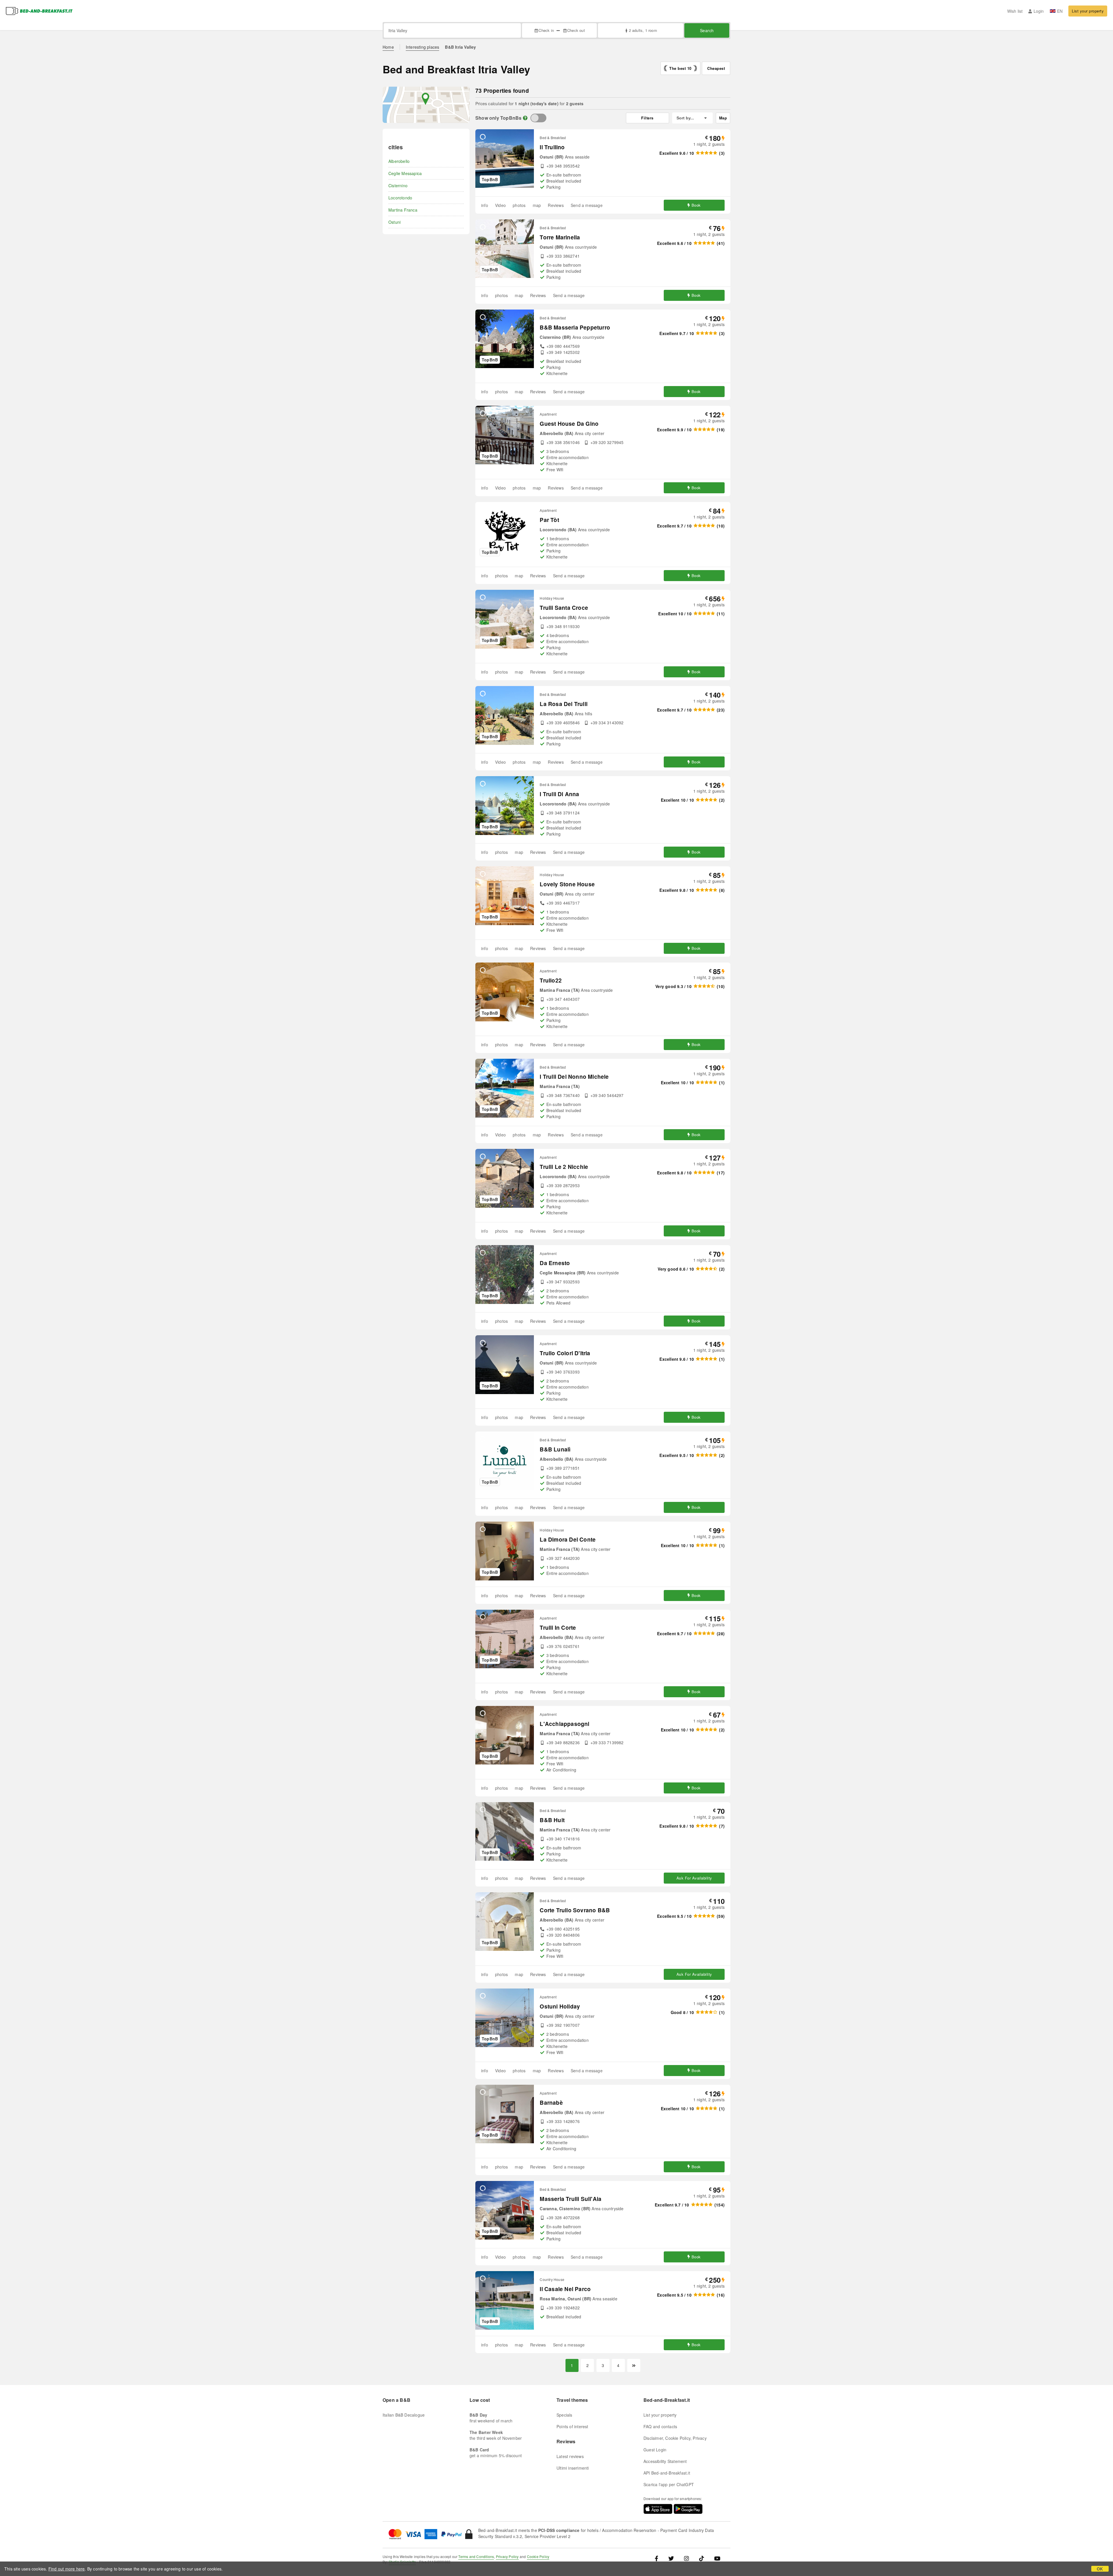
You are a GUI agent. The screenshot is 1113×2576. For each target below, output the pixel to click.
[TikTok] (702, 2558)
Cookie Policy (538, 2556)
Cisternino (398, 185)
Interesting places (423, 47)
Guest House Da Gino (569, 424)
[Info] (525, 118)
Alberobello (399, 161)
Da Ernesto (555, 1263)
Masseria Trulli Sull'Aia (571, 2199)
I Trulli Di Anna (559, 794)
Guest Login (655, 2450)
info (485, 205)
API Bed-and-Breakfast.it (667, 2473)
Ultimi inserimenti (573, 2468)
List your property (1088, 11)
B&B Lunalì (555, 1449)
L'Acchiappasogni (564, 1724)
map (537, 205)
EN (1060, 11)
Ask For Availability (694, 1878)
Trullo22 (551, 980)
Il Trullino (552, 147)
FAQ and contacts (660, 2426)
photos (519, 205)
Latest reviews (570, 2456)
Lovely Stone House (567, 884)
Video (500, 205)
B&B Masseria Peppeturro (575, 327)
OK (1100, 2569)
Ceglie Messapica (405, 173)
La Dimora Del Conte (568, 1539)
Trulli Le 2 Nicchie (564, 1167)
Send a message (587, 205)
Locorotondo (400, 198)
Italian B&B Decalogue (404, 2415)
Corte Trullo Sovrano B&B (575, 1910)
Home (388, 47)
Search (707, 30)
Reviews (556, 205)
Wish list (1015, 11)
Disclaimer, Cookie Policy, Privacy (675, 2438)
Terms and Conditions (476, 2556)
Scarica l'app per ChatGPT (669, 2484)
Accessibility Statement (665, 2461)
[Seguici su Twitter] (671, 2558)
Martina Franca (403, 210)
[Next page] (634, 2365)
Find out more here (67, 2569)
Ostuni (394, 222)
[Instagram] (686, 2558)
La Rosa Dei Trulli (564, 704)
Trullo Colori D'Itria (565, 1353)
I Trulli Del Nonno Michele (574, 1077)
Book (696, 205)
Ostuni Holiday (560, 2006)
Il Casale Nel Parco (565, 2289)
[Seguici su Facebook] (659, 2558)
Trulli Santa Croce (564, 608)
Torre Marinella (560, 237)
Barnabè (551, 2103)
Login (1039, 11)
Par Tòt (549, 520)
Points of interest (572, 2426)
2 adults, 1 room (643, 30)
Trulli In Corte (558, 1628)
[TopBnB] (538, 118)
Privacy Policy (507, 2556)
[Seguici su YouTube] (717, 2558)
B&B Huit (552, 1820)
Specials (564, 2415)
